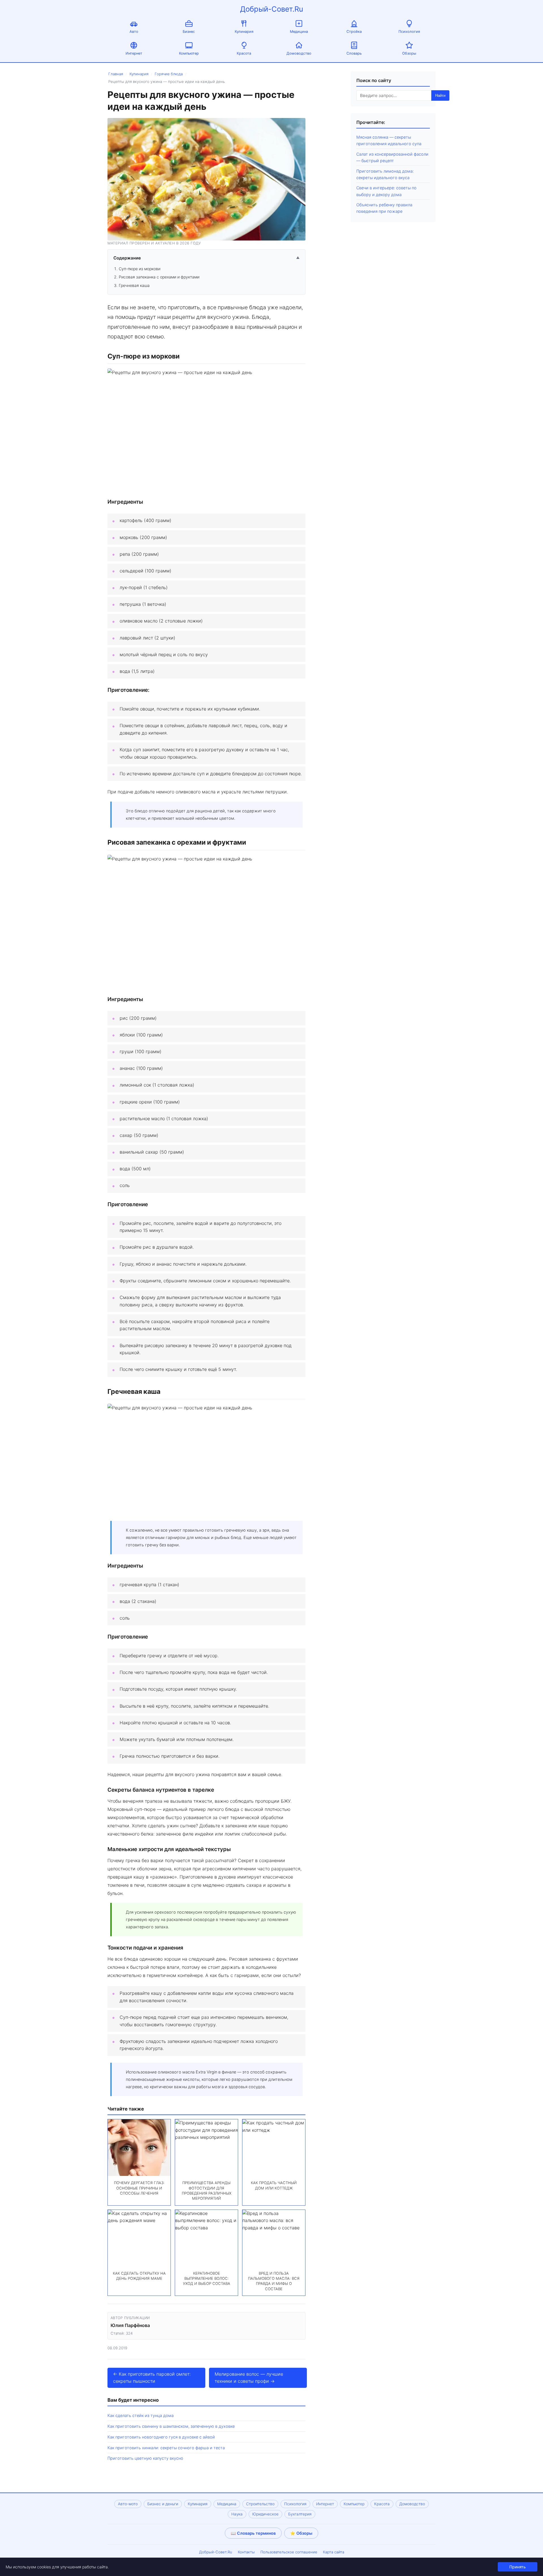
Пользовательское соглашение (289, 2552)
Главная (116, 74)
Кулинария (244, 32)
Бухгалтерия (300, 2514)
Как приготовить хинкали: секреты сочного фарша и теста (166, 2448)
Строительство (260, 2504)
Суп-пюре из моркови (140, 269)
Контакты (246, 2552)
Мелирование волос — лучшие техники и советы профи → (249, 2378)
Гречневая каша (134, 285)
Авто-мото (128, 2504)
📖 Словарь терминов (253, 2533)
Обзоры (409, 53)
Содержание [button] (206, 258)
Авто (134, 32)
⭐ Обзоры (301, 2533)
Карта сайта (334, 2552)
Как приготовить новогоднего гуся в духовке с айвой (161, 2437)
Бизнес (189, 32)
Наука (237, 2514)
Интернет (134, 53)
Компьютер (189, 53)
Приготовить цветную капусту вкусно (145, 2458)
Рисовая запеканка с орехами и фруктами (159, 277)
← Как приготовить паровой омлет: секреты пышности (152, 2378)
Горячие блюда (169, 74)
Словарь (354, 53)
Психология (409, 32)
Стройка (354, 32)
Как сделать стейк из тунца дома (141, 2415)
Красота (244, 53)
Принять (518, 2567)
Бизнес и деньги (163, 2504)
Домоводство (299, 53)
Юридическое (265, 2514)
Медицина (299, 32)
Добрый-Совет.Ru (272, 9)
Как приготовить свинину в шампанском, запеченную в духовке (171, 2426)
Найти (440, 95)
